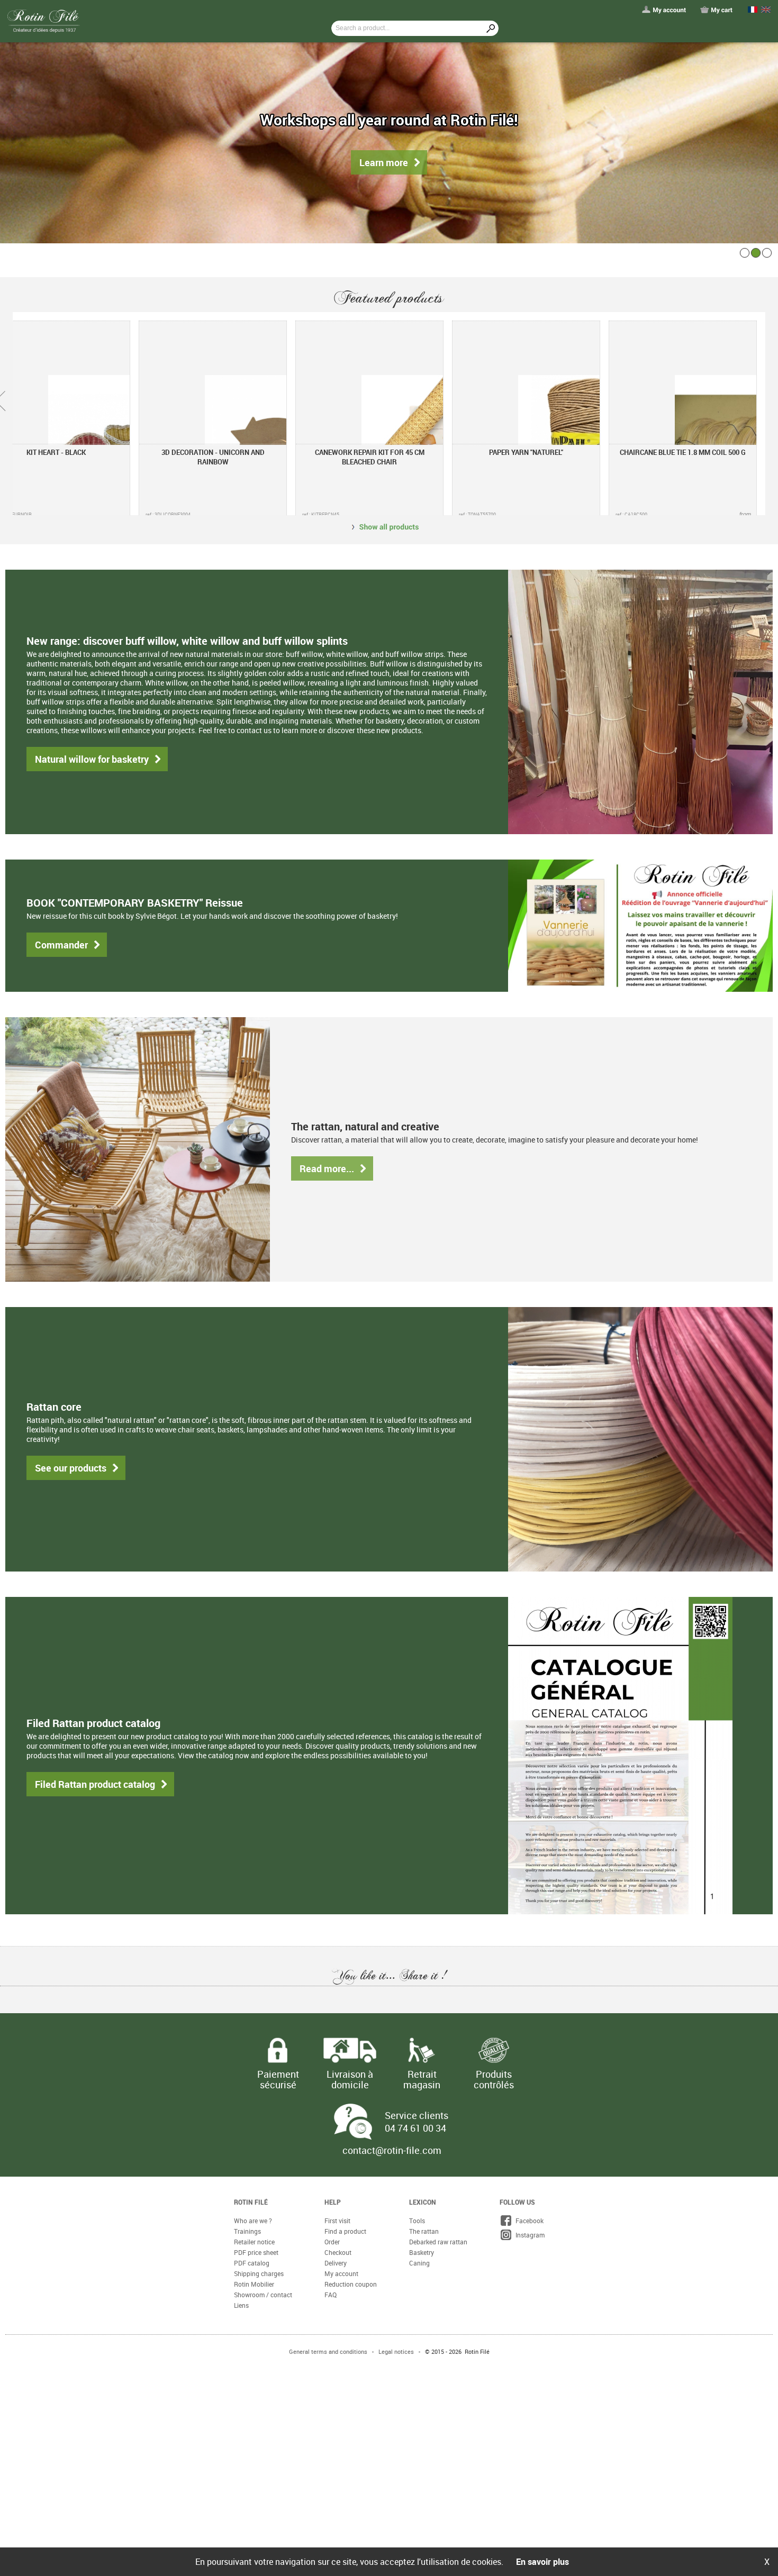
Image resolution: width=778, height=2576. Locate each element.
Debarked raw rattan (438, 1780)
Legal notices (396, 1890)
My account (341, 1812)
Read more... (204, 989)
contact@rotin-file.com (392, 1689)
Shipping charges (259, 1812)
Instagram (528, 1774)
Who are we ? (253, 1759)
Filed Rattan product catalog (83, 1377)
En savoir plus (542, 2562)
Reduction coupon (351, 1823)
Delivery (336, 1802)
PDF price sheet (256, 1791)
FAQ (331, 1833)
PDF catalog (252, 1802)
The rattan (424, 1770)
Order (332, 1780)
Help (333, 1741)
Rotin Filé (251, 1741)
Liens (241, 1844)
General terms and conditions (328, 1890)
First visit (337, 1759)
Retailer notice (254, 1780)
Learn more (384, 162)
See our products (63, 1168)
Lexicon (423, 1741)
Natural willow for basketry (80, 707)
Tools (417, 1759)
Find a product (345, 1770)
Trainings (247, 1770)
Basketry (422, 1791)
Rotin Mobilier (254, 1823)
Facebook (528, 1759)
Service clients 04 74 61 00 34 (417, 1660)
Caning (419, 1802)
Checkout (338, 1791)
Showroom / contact (263, 1833)
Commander (55, 838)
